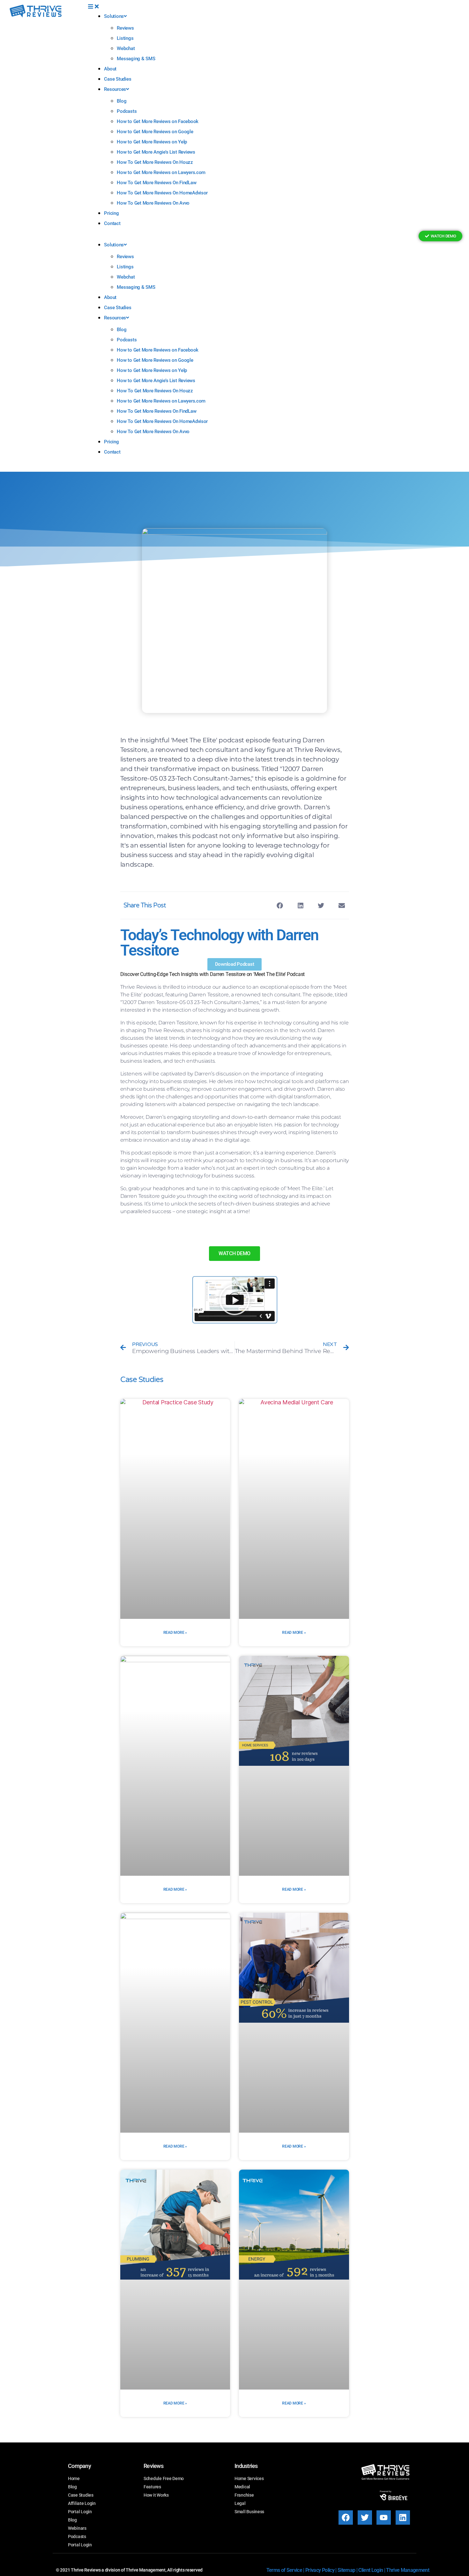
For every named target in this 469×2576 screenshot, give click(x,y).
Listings (125, 38)
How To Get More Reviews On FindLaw (156, 183)
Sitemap (346, 2570)
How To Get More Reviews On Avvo (153, 203)
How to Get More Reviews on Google (155, 132)
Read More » (175, 1633)
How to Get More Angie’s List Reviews (156, 152)
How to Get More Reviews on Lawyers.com (161, 172)
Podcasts (127, 111)
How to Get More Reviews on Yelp (152, 142)
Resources (115, 89)
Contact (112, 223)
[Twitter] (365, 2518)
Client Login (371, 2570)
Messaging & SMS (136, 59)
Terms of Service (284, 2570)
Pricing (111, 213)
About (110, 69)
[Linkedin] (403, 2518)
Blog (122, 101)
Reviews (125, 28)
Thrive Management (408, 2570)
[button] (240, 7)
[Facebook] (346, 2518)
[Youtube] (384, 2518)
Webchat (126, 48)
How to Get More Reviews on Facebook (158, 121)
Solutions (114, 16)
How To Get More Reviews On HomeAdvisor (162, 193)
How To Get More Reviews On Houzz (155, 162)
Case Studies (118, 79)
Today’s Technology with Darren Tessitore (219, 943)
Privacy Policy (320, 2570)
